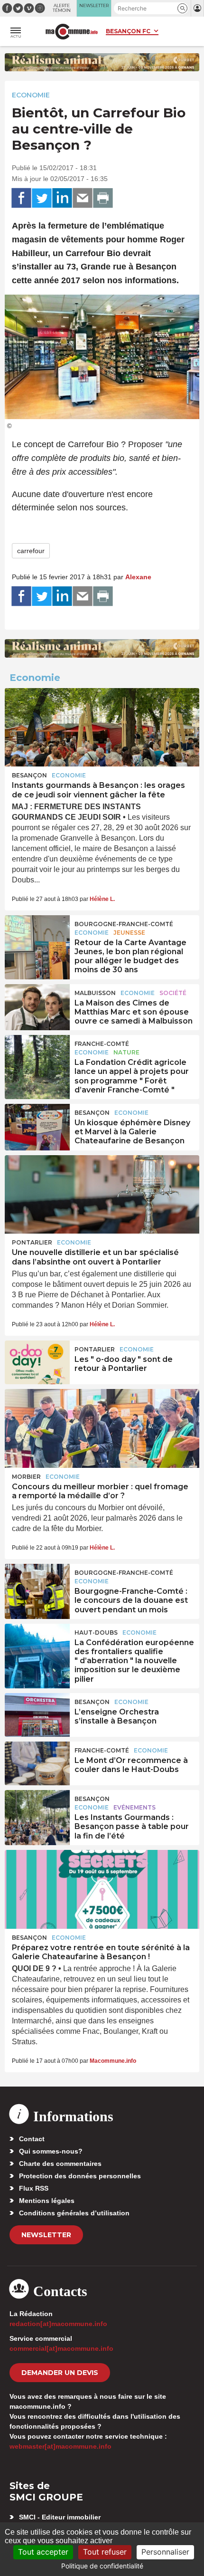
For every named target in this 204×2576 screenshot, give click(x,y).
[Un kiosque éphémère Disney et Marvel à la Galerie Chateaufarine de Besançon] (37, 1126)
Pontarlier (32, 1242)
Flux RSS (34, 2188)
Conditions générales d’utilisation (74, 2213)
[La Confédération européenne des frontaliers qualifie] (37, 1646)
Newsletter (46, 2235)
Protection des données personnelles (80, 2176)
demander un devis (60, 2373)
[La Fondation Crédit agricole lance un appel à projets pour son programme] (37, 1057)
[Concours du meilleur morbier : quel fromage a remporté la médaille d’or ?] (102, 1428)
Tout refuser (105, 2552)
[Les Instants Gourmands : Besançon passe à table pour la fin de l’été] (37, 1812)
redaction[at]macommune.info (58, 2324)
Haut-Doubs (96, 1633)
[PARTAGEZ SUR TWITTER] (42, 198)
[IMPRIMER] (103, 198)
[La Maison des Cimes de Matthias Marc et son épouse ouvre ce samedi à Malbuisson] (37, 1006)
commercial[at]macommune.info (61, 2348)
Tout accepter (43, 2552)
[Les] (37, 1362)
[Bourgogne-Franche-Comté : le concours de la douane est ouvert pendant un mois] (37, 1586)
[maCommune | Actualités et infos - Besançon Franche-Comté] (72, 32)
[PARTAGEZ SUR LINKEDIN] (62, 198)
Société (173, 993)
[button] (182, 8)
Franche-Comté (102, 1044)
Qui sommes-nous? (51, 2151)
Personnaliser (165, 2552)
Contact (32, 2139)
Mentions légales (47, 2201)
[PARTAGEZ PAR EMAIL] (83, 198)
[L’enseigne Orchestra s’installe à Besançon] (37, 1715)
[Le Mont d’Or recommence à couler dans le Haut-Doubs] (37, 1763)
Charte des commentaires (60, 2164)
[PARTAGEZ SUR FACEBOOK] (21, 198)
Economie (31, 95)
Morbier (26, 1477)
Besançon (29, 775)
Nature (126, 1052)
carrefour (31, 551)
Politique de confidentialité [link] (102, 2566)
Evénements (134, 1807)
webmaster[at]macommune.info (60, 2446)
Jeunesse (129, 933)
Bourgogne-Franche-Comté (124, 924)
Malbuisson (95, 993)
